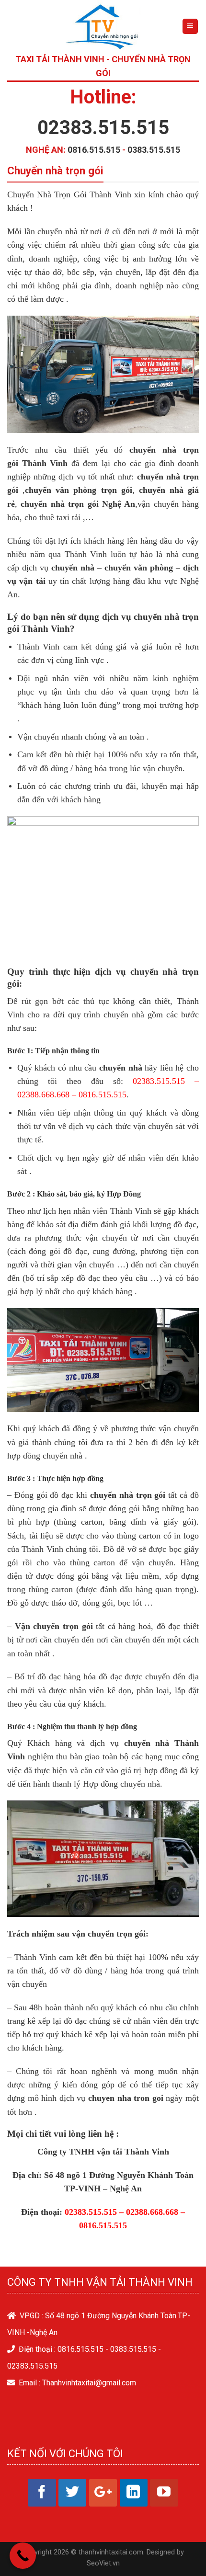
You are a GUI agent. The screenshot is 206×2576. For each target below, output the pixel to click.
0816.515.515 (94, 150)
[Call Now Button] (23, 2556)
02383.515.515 (103, 128)
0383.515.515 (154, 150)
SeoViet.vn (103, 2563)
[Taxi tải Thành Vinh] (103, 26)
